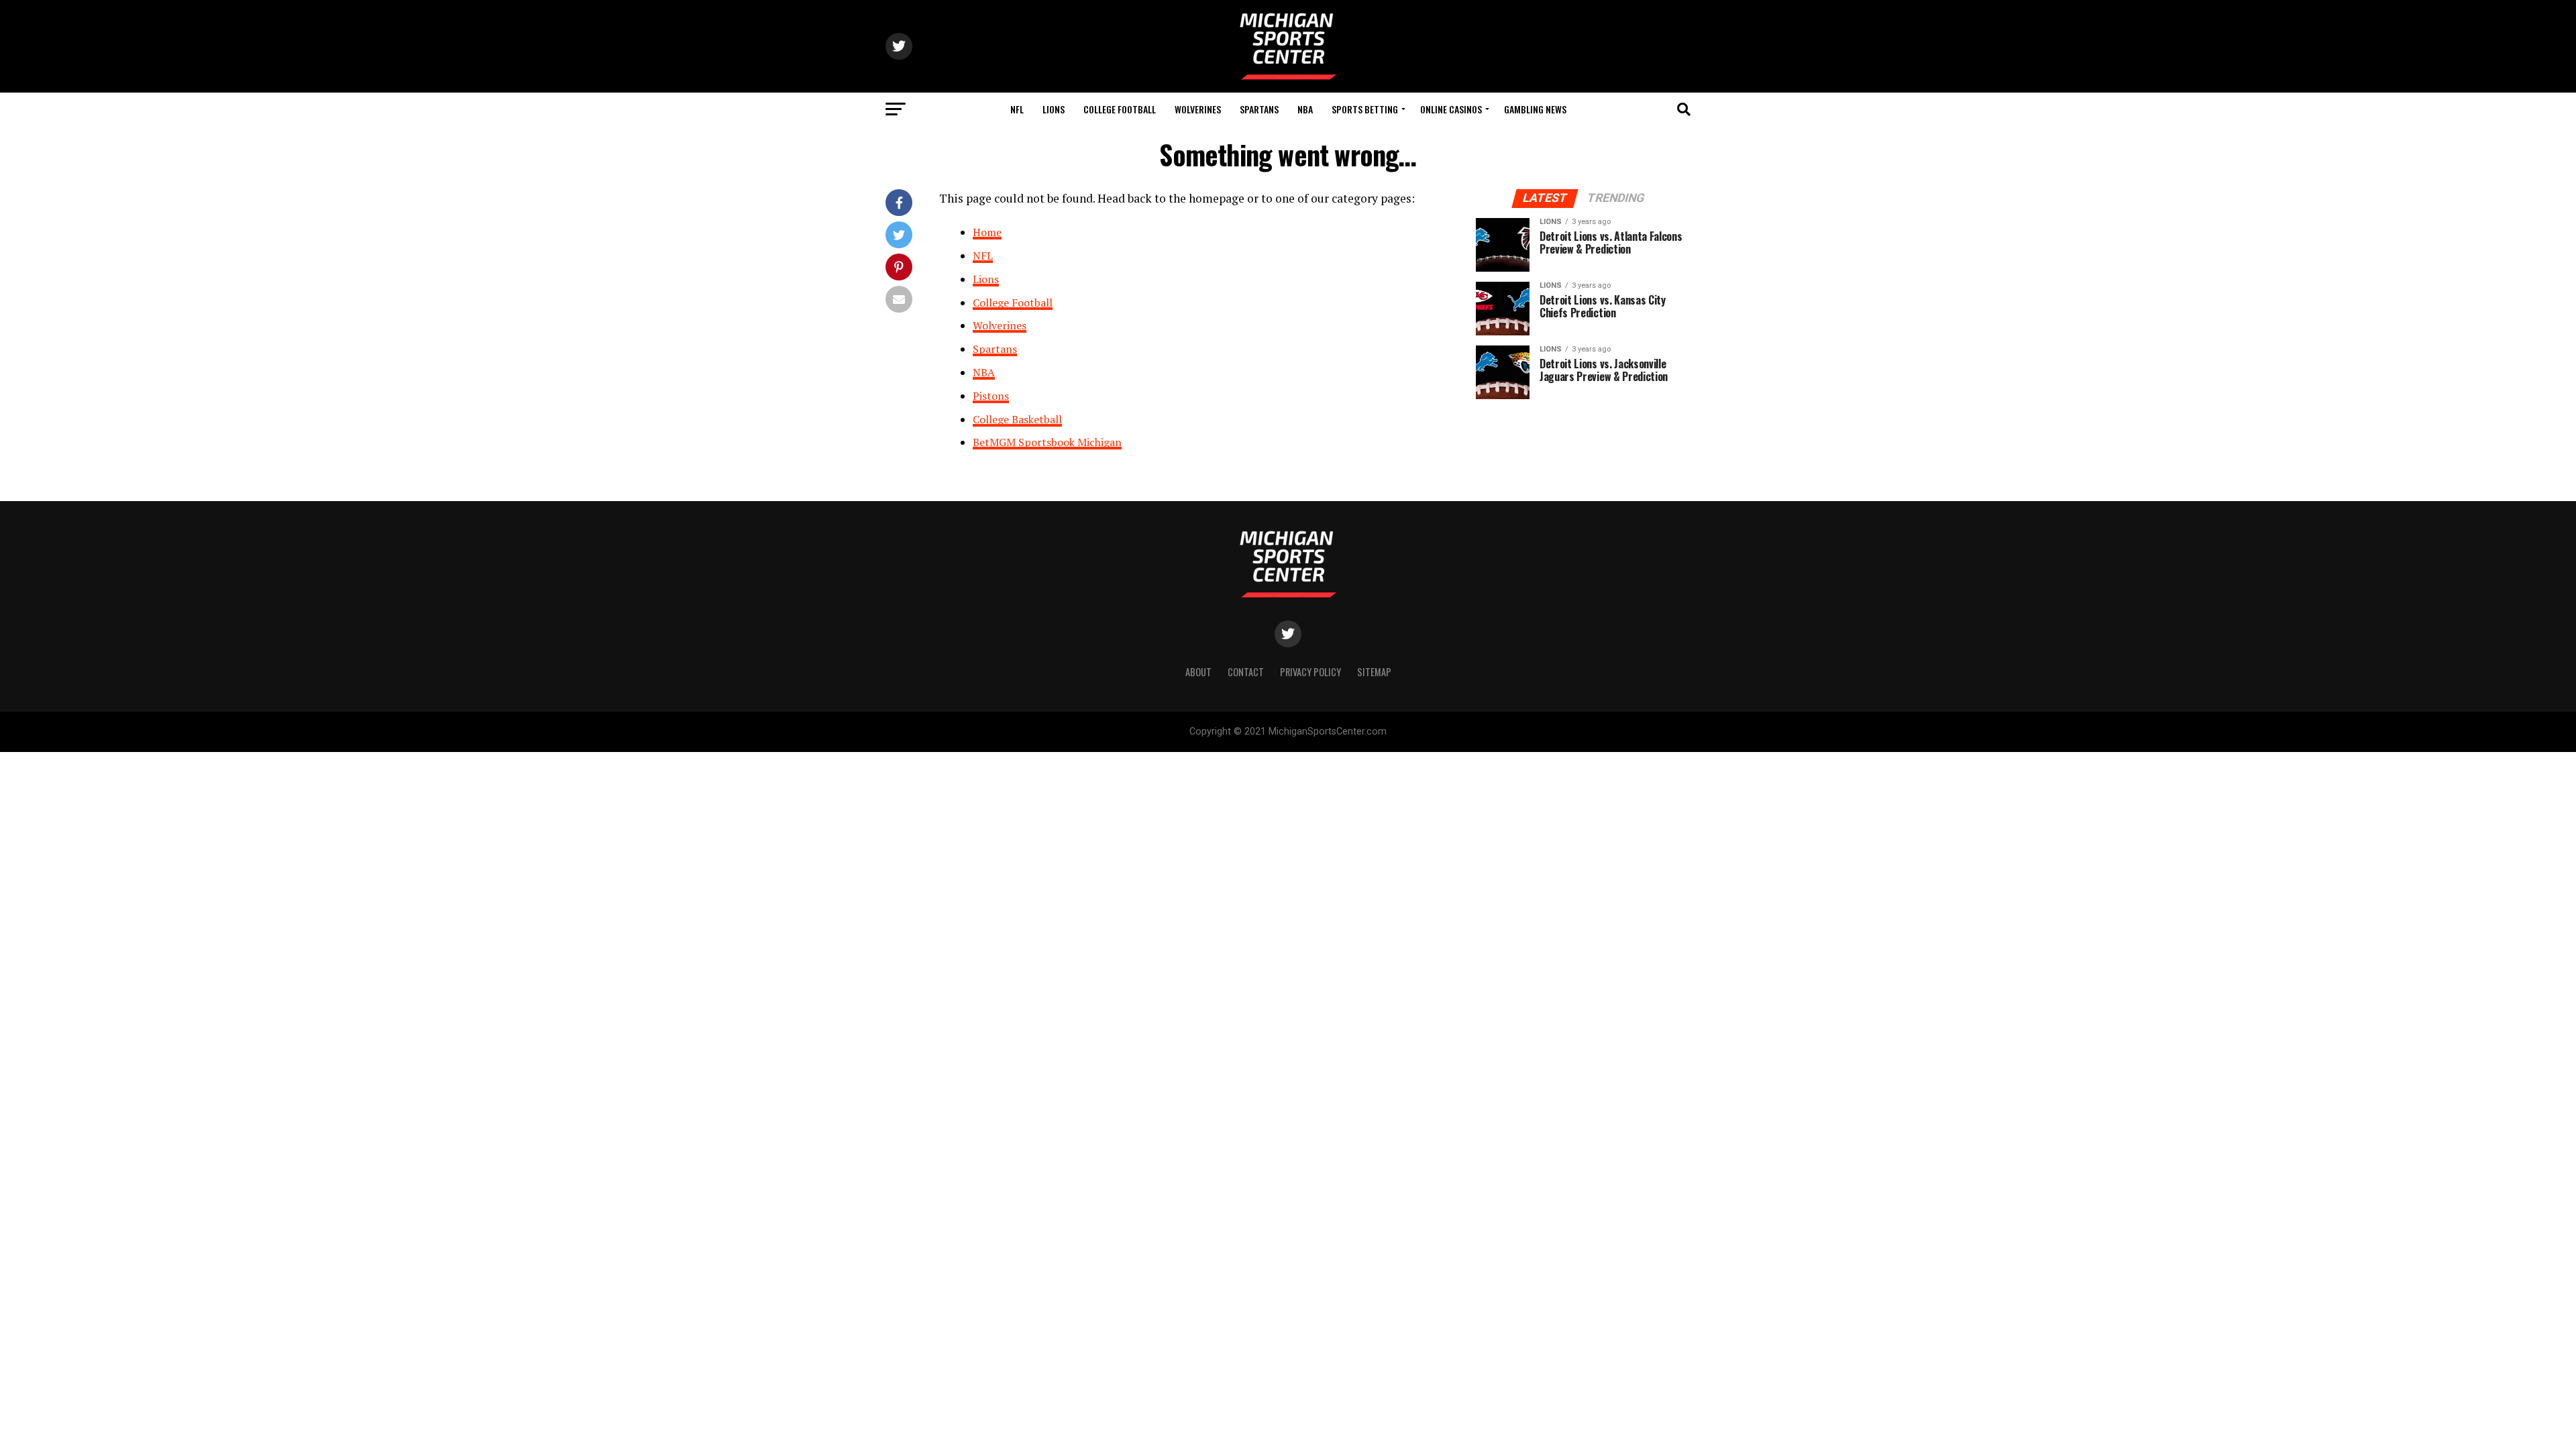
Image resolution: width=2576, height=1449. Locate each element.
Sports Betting (1365, 109)
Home (987, 232)
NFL (1017, 109)
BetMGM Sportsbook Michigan (1047, 442)
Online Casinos (1451, 109)
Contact (1246, 672)
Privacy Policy (1310, 672)
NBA (1305, 109)
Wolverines (1198, 109)
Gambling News (1535, 109)
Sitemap (1374, 672)
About (1198, 672)
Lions (1054, 109)
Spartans (1259, 109)
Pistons (991, 396)
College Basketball (1017, 419)
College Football (1120, 109)
